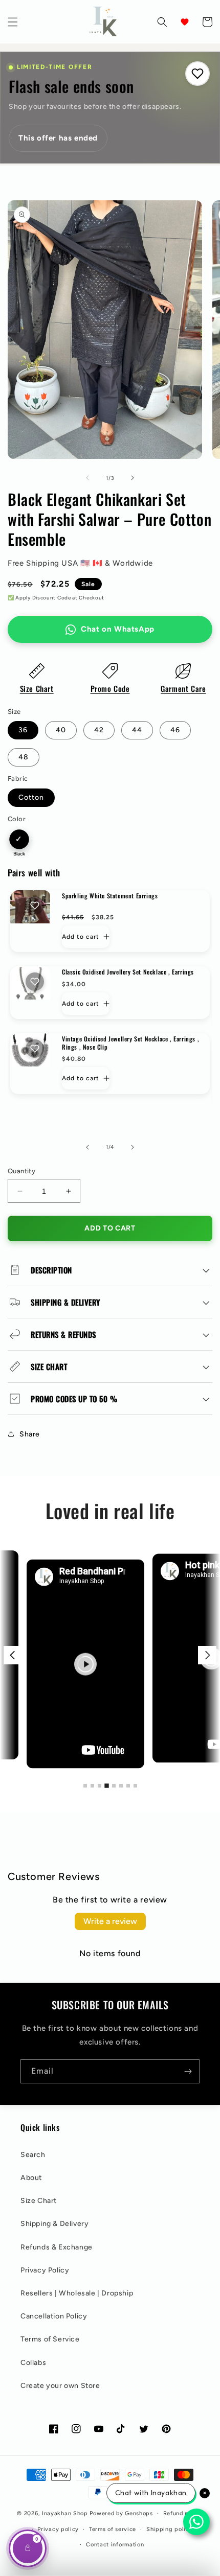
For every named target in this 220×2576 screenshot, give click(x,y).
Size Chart (37, 688)
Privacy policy (58, 2529)
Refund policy (183, 2513)
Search (33, 2155)
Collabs (33, 2363)
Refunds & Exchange (57, 2247)
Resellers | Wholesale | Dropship (77, 2293)
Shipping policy (170, 2529)
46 (175, 730)
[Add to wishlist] (35, 906)
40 (61, 730)
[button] (13, 22)
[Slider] (110, 1655)
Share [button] (30, 1434)
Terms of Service (50, 2339)
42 (99, 730)
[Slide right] (133, 478)
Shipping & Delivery (54, 2224)
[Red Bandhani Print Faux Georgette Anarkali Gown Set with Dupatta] (65, 1664)
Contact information (115, 2545)
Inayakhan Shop (66, 2513)
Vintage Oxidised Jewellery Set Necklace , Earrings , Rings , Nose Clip (130, 1043)
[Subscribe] (188, 2071)
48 (24, 757)
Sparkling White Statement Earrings (110, 896)
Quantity (21, 1171)
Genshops (139, 2513)
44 (137, 730)
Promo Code (110, 688)
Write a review (110, 1921)
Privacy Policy (45, 2270)
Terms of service (113, 2529)
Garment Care (183, 688)
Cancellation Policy (54, 2316)
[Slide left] (87, 478)
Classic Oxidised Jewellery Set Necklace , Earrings (128, 972)
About (31, 2178)
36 (23, 730)
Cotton (31, 797)
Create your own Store (60, 2386)
